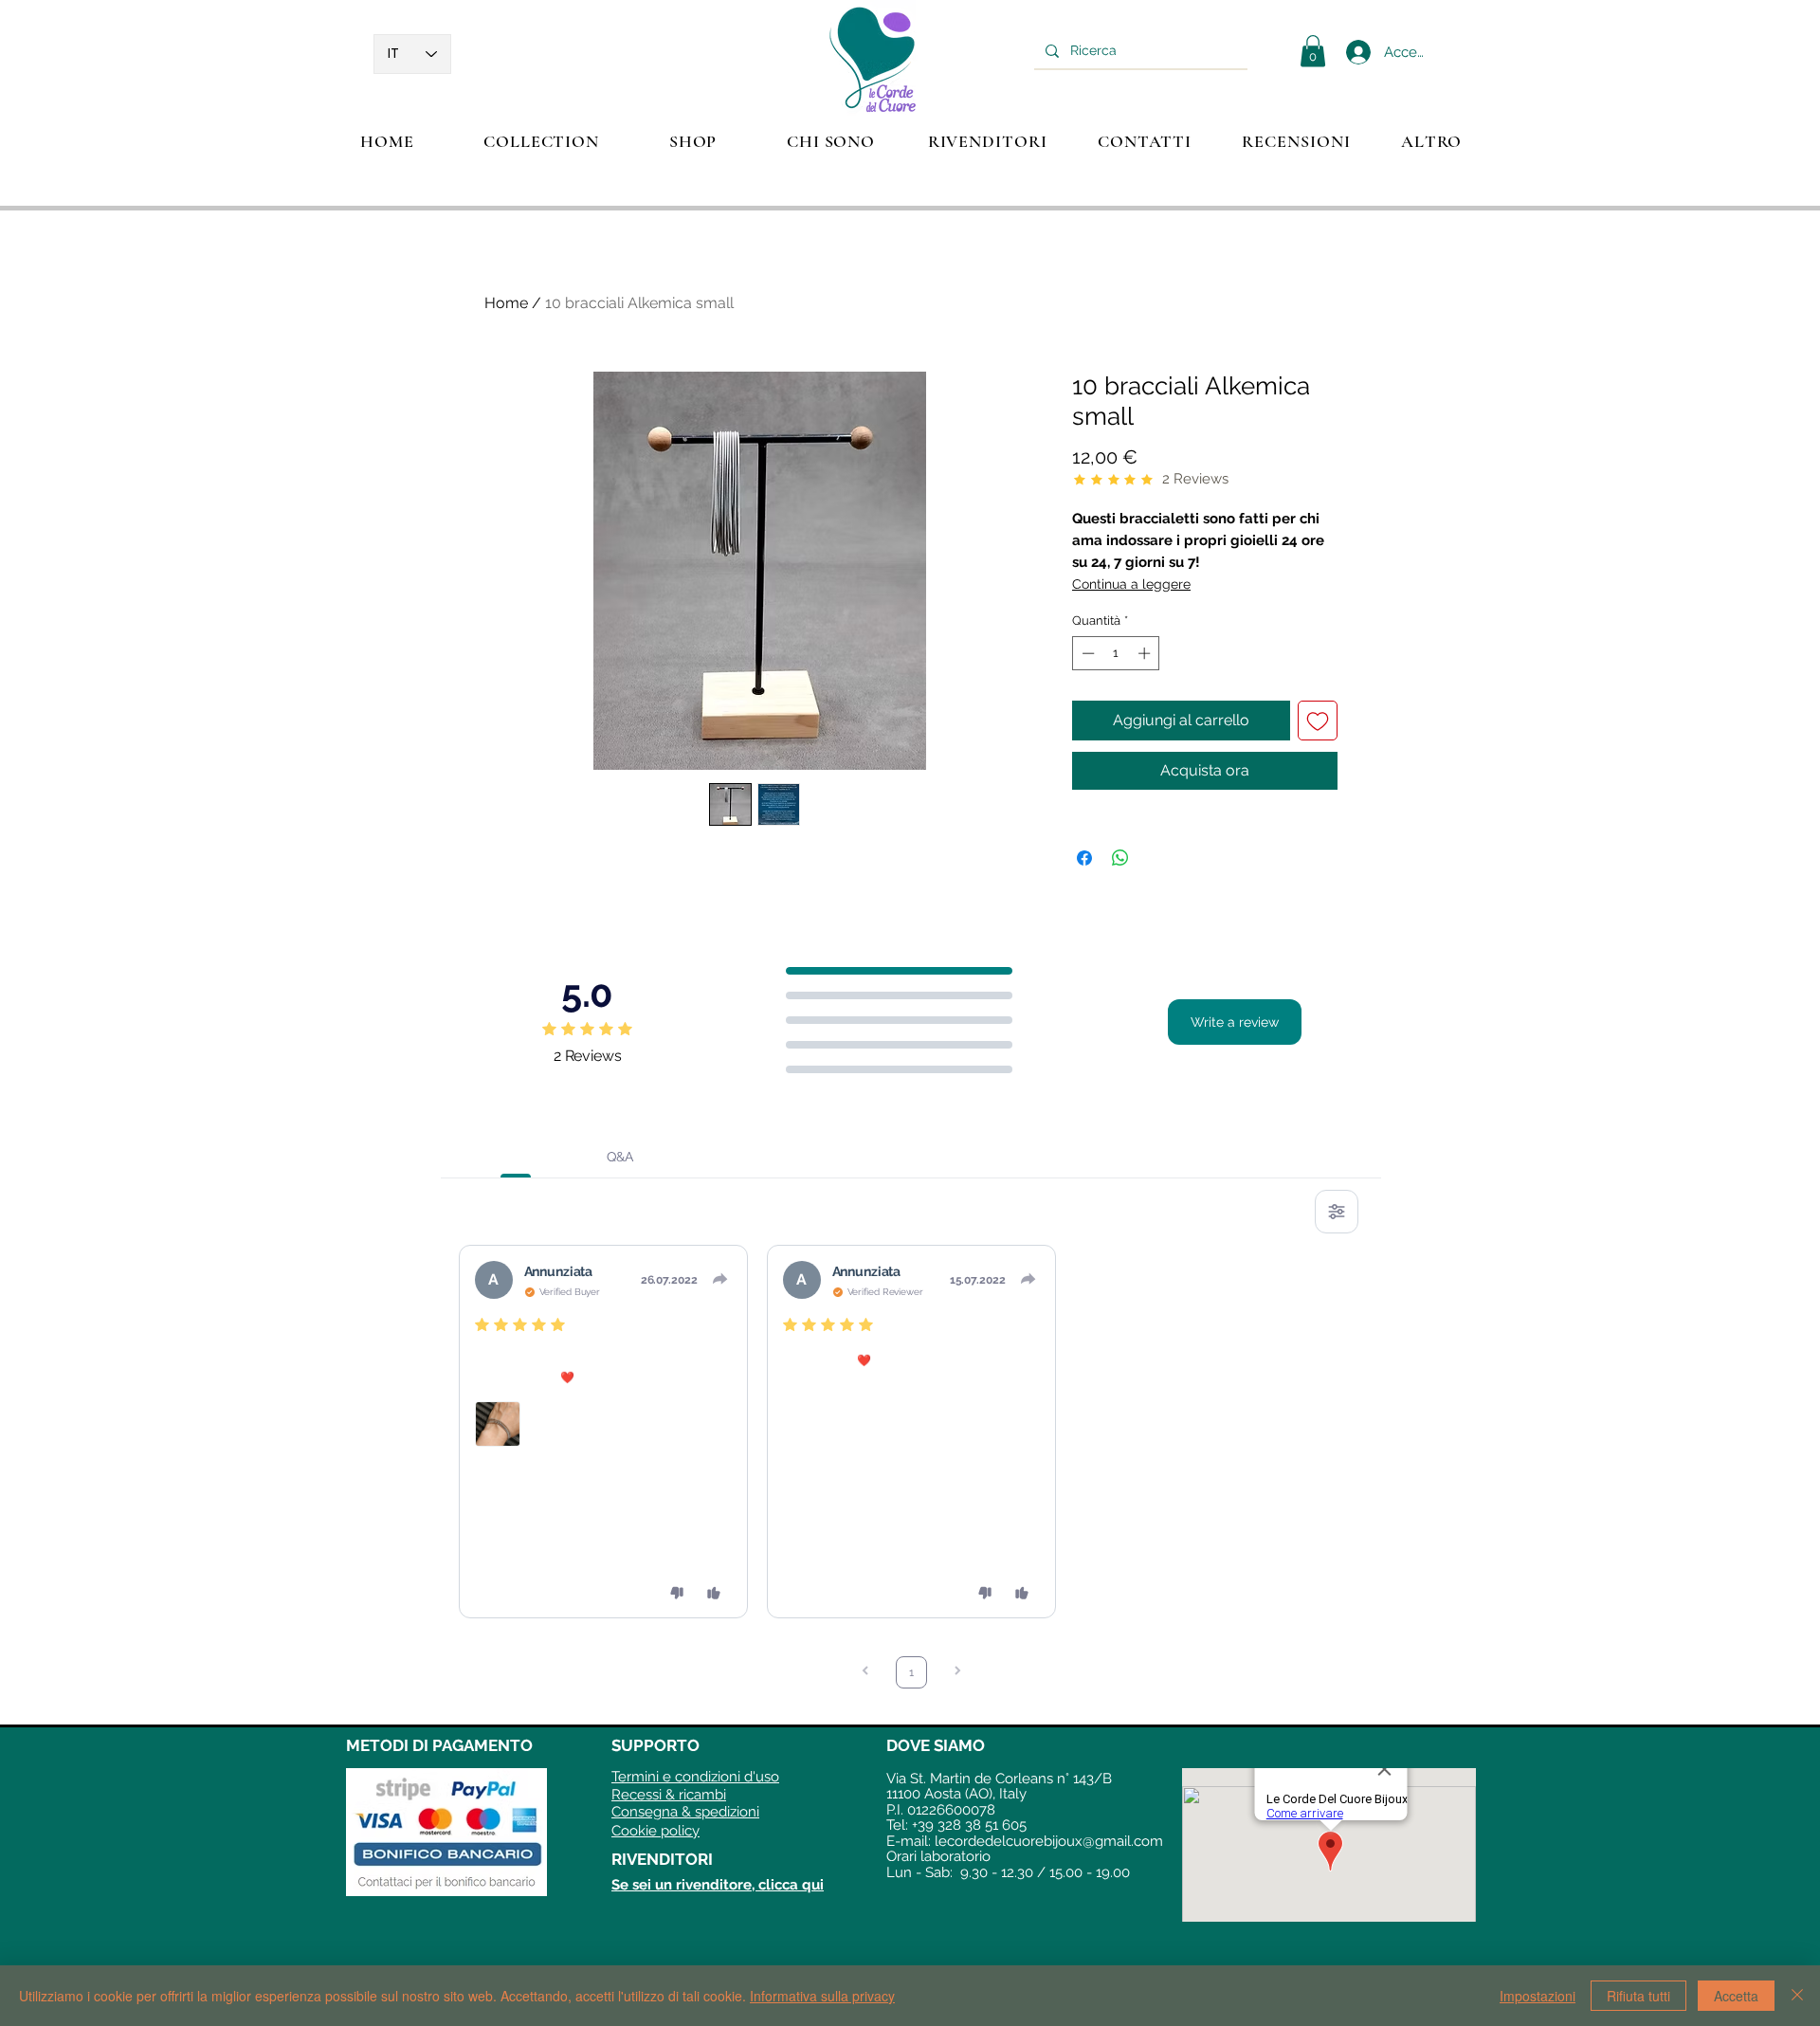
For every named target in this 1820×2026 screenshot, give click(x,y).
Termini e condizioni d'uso (695, 1777)
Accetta (1736, 1996)
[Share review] (720, 1279)
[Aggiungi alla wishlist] (1318, 721)
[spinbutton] (1116, 653)
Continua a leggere (1131, 584)
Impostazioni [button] (1538, 1996)
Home (506, 303)
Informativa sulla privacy (822, 1996)
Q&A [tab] (620, 1157)
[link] (1313, 51)
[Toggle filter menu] (1337, 1212)
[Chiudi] (1797, 1996)
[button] (541, 141)
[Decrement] (1086, 653)
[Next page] (957, 1673)
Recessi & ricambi (669, 1795)
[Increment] (1146, 653)
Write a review (1235, 1022)
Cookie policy (655, 1831)
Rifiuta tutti (1638, 1996)
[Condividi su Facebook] (1084, 858)
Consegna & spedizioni (685, 1812)
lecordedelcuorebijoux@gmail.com (1049, 1841)
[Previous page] (865, 1673)
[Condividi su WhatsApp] (1120, 858)
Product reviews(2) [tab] (515, 1157)
